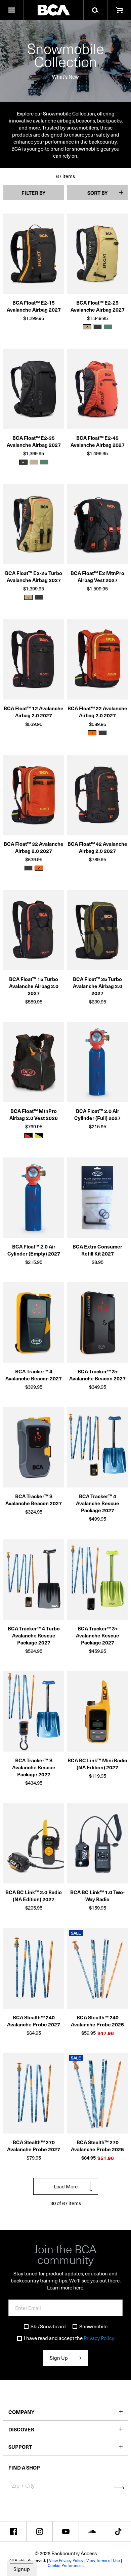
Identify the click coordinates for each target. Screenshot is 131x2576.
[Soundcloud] (92, 2531)
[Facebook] (13, 2531)
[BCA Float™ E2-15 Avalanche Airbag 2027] (34, 256)
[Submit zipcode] (119, 2488)
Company (21, 2412)
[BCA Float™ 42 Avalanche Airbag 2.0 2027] (97, 797)
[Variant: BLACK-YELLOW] (39, 1136)
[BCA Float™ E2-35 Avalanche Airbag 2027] (34, 391)
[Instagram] (39, 2531)
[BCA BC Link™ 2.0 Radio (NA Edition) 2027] (34, 1846)
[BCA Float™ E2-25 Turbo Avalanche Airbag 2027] (34, 527)
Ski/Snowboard (48, 2326)
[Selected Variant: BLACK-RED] (28, 1136)
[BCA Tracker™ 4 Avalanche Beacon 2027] (34, 1325)
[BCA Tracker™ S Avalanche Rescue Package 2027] (34, 1714)
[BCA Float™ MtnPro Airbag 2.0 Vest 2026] (34, 1065)
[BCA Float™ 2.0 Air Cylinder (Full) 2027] (97, 1065)
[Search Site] (95, 10)
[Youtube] (66, 2531)
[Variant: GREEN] (108, 327)
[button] (12, 10)
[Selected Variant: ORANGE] (92, 733)
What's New (65, 76)
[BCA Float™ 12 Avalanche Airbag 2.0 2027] (34, 662)
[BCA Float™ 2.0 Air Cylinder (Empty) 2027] (34, 1200)
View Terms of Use (103, 2560)
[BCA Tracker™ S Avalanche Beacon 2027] (34, 1450)
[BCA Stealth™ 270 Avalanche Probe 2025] (97, 2096)
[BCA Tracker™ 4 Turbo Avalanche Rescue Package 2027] (34, 1582)
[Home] (54, 10)
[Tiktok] (118, 2531)
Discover (21, 2429)
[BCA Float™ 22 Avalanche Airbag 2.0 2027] (97, 662)
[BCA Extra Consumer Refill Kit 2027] (97, 1200)
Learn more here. (66, 2287)
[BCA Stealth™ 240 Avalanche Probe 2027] (34, 1971)
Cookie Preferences (66, 2565)
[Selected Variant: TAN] (87, 327)
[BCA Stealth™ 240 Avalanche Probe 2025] (97, 1971)
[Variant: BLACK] (98, 327)
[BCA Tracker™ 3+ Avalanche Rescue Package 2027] (97, 1582)
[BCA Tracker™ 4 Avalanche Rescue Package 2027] (97, 1450)
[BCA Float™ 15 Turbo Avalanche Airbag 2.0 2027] (34, 933)
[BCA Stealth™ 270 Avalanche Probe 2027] (34, 2096)
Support (20, 2447)
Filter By (34, 193)
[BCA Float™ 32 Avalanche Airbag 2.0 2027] (34, 797)
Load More (66, 2186)
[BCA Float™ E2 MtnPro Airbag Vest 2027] (97, 527)
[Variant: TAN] (34, 462)
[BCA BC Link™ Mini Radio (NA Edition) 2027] (97, 1714)
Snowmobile (93, 2326)
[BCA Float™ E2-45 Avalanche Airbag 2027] (97, 391)
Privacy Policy (99, 2338)
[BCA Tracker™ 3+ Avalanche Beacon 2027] (97, 1325)
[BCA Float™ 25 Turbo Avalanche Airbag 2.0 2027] (97, 933)
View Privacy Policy (66, 2560)
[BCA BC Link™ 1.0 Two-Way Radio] (97, 1846)
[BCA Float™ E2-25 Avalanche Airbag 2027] (97, 256)
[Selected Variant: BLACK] (23, 462)
